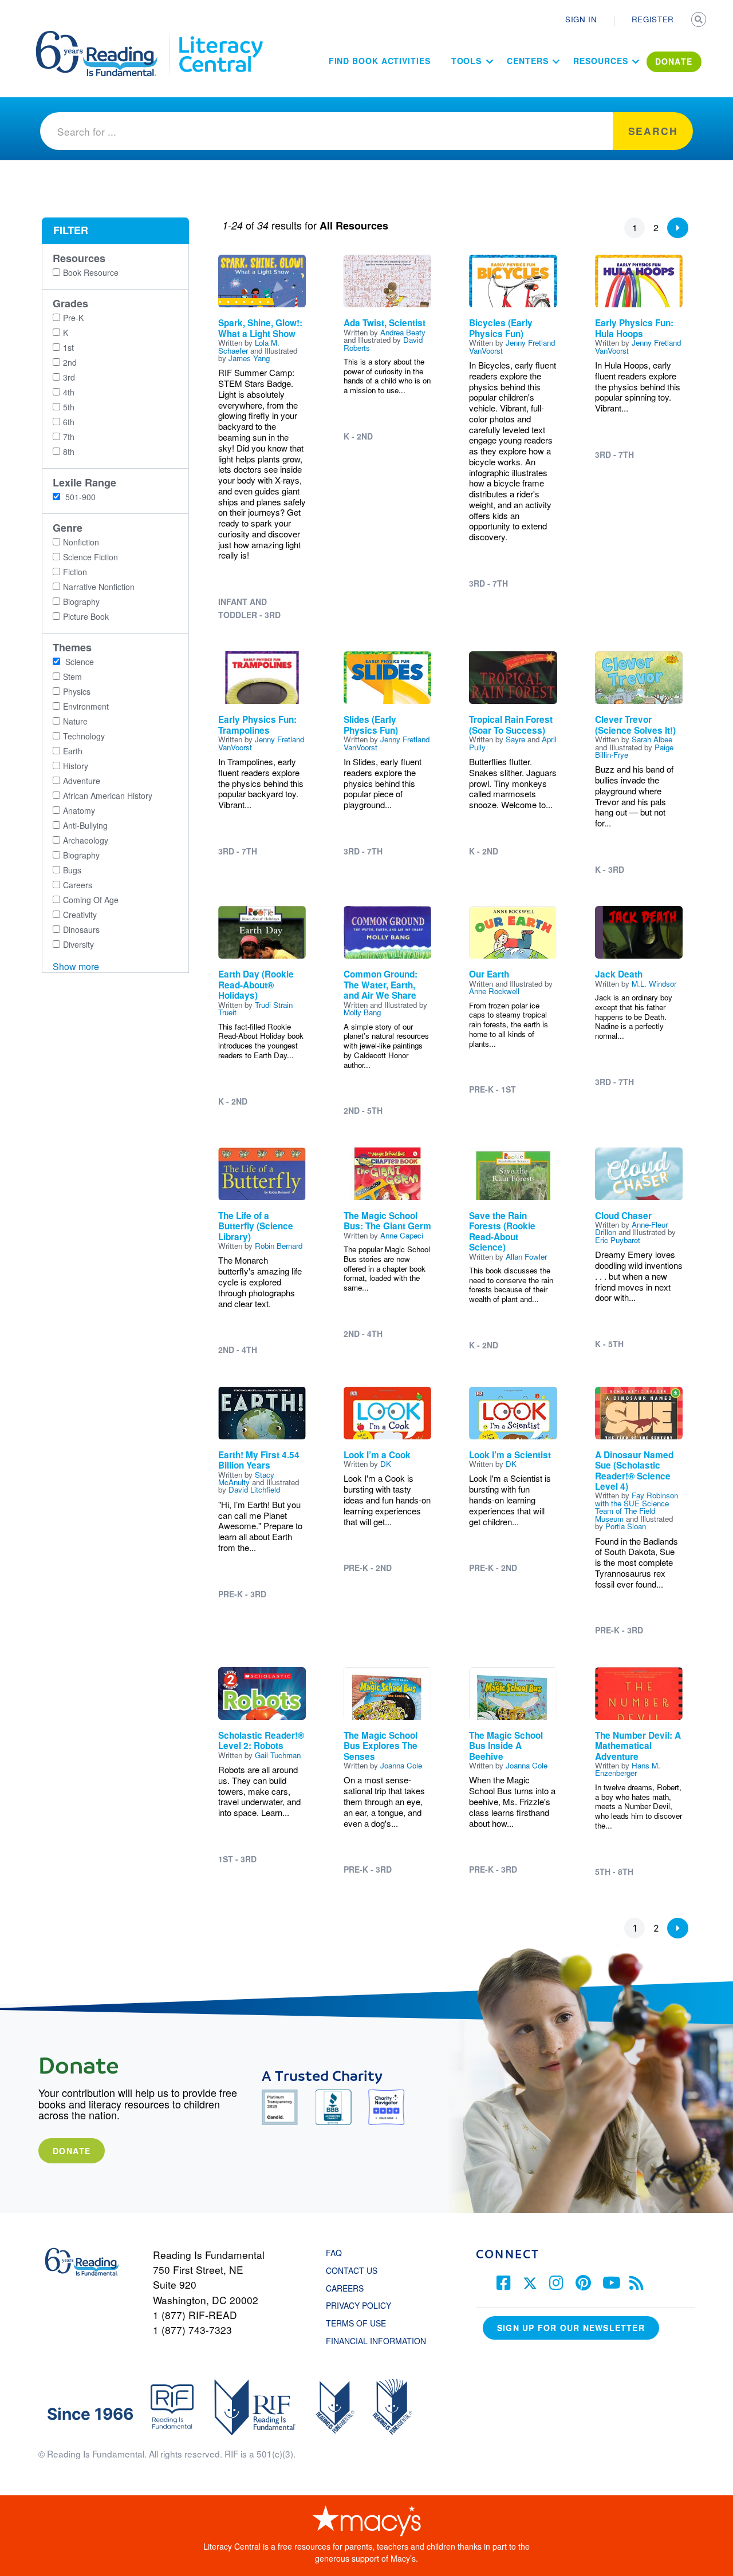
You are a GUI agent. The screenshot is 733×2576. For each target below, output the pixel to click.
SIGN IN (581, 19)
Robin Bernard (279, 1246)
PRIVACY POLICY (358, 2305)
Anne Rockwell (494, 991)
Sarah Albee (652, 739)
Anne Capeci (402, 1235)
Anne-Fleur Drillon (631, 1228)
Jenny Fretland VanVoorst (512, 346)
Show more (76, 966)
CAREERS (345, 2288)
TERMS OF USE (362, 2323)
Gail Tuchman (278, 1755)
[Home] (105, 36)
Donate (72, 2151)
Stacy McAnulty (246, 1478)
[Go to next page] (678, 228)
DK (386, 1464)
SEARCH (700, 21)
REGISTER (653, 19)
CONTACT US (355, 2270)
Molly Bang (362, 1012)
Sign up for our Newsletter (571, 2328)
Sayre (515, 739)
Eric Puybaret (618, 1240)
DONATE (674, 61)
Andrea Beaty (403, 332)
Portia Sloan (626, 1526)
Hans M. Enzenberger (628, 1769)
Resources (600, 61)
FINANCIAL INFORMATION (376, 2341)
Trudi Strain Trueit (255, 1008)
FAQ (334, 2253)
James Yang (249, 358)
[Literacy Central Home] (220, 36)
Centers (527, 61)
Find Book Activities (380, 61)
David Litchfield (254, 1489)
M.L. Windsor (654, 984)
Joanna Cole (401, 1765)
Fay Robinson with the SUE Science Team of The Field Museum (637, 1507)
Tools (467, 61)
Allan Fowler (526, 1257)
